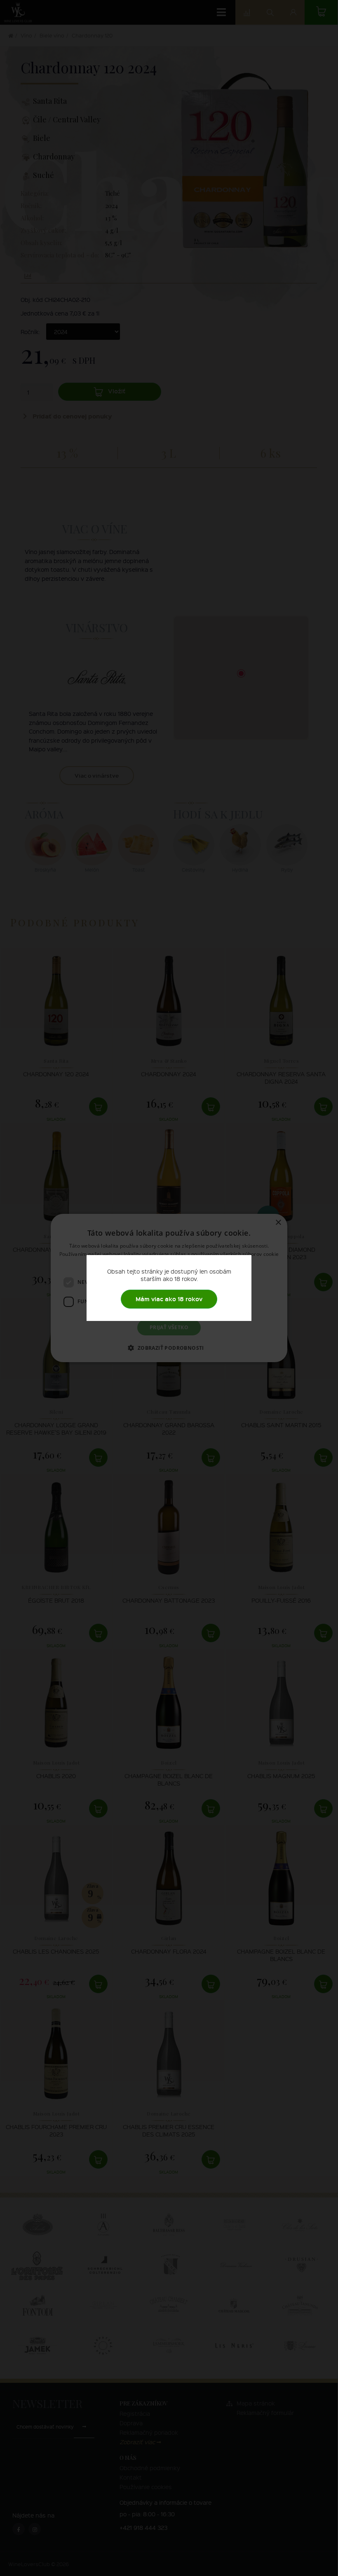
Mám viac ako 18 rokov (169, 1299)
